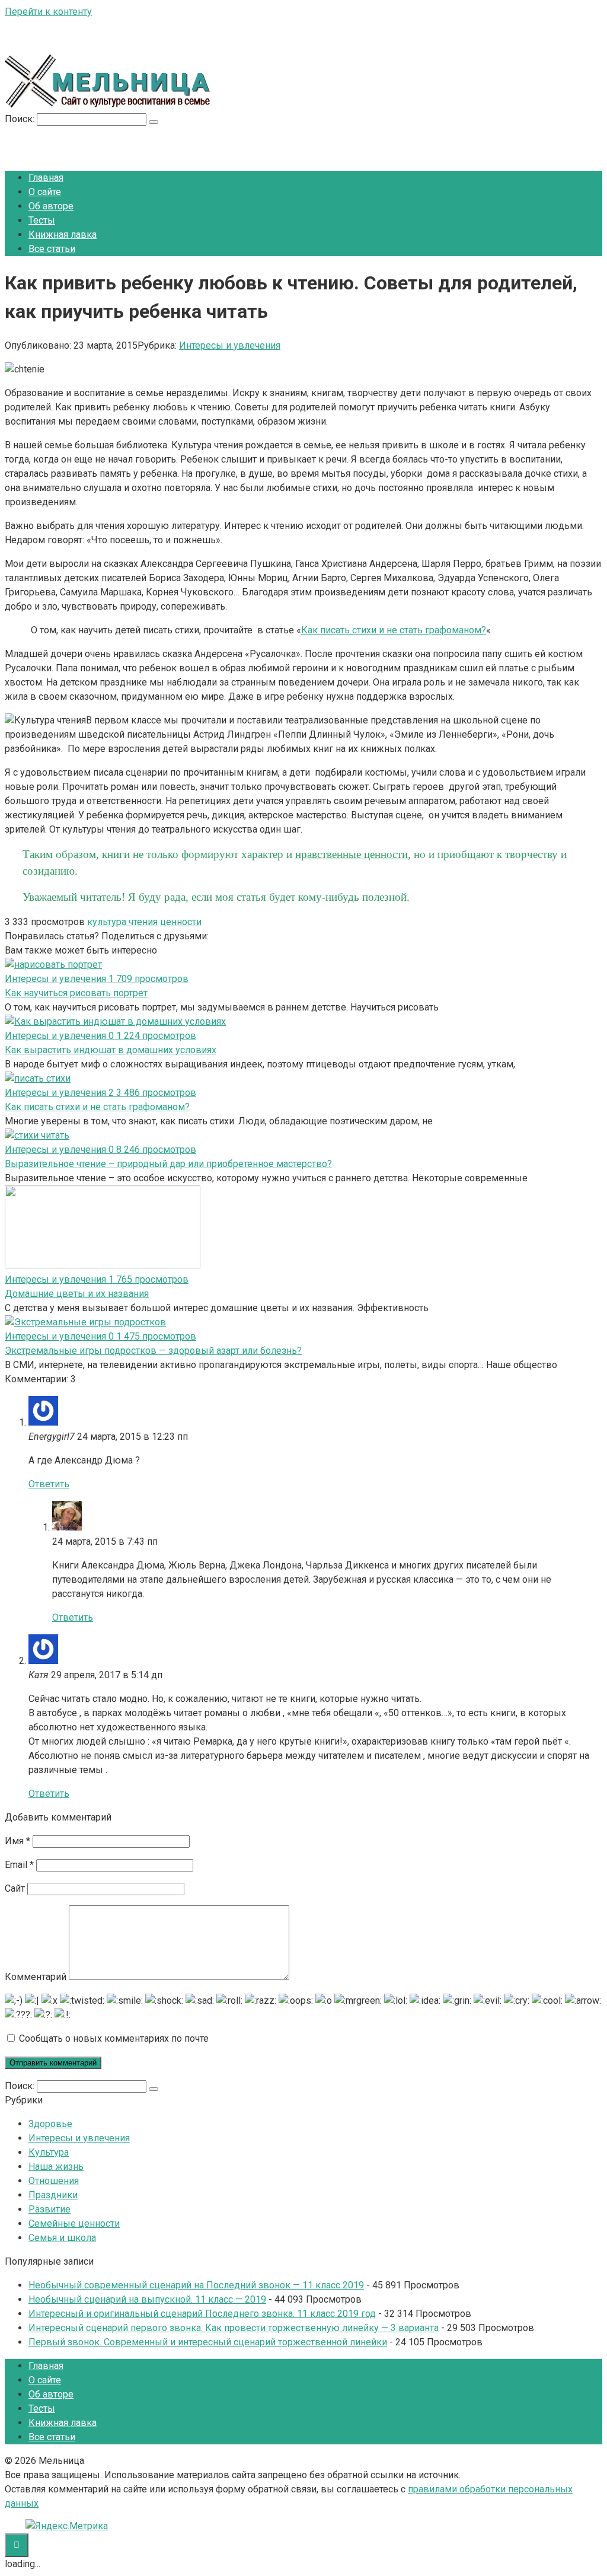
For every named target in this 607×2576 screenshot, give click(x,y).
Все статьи (52, 249)
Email (19, 1865)
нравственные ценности (352, 854)
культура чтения (122, 922)
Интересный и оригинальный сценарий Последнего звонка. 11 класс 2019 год (202, 2314)
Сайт (15, 1888)
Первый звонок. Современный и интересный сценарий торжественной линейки (208, 2342)
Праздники (53, 2195)
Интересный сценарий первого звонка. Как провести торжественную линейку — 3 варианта (234, 2328)
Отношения (54, 2181)
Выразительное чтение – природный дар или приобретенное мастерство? (168, 1164)
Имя (17, 1841)
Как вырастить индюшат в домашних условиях (111, 1050)
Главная (46, 178)
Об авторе (51, 206)
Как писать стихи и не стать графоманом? (394, 630)
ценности (181, 922)
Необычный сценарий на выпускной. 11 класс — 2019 (147, 2299)
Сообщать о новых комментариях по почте (114, 2038)
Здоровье (50, 2124)
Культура (49, 2152)
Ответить (49, 1484)
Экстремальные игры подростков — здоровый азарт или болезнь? (153, 1351)
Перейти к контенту (48, 12)
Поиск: (21, 119)
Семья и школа (62, 2238)
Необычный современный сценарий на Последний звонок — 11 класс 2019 (196, 2285)
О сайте (45, 192)
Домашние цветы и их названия (77, 1294)
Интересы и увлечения (230, 345)
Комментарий (36, 1977)
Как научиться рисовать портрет (76, 993)
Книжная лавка (63, 235)
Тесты (42, 220)
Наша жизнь (56, 2167)
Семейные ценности (74, 2223)
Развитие (49, 2209)
